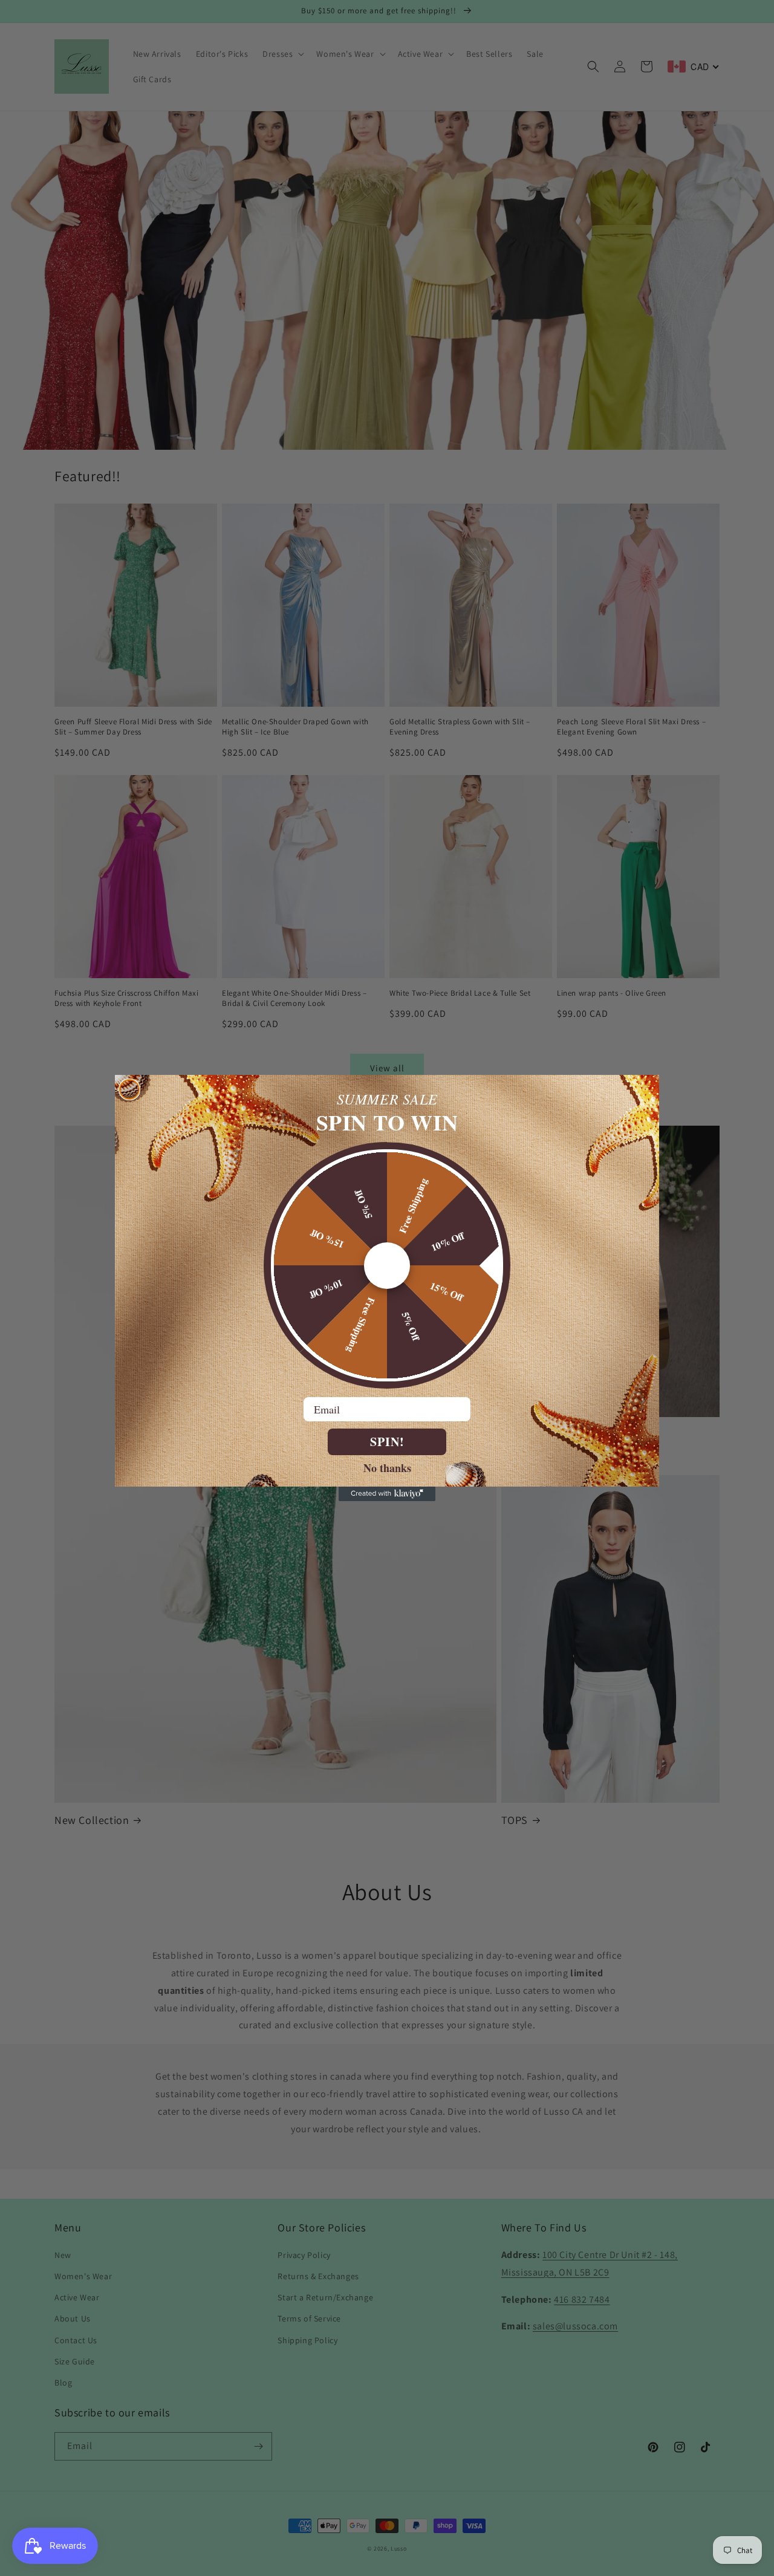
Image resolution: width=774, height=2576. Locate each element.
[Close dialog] (129, 1089)
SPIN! (387, 1442)
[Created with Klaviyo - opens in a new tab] (387, 1494)
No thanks (387, 1467)
